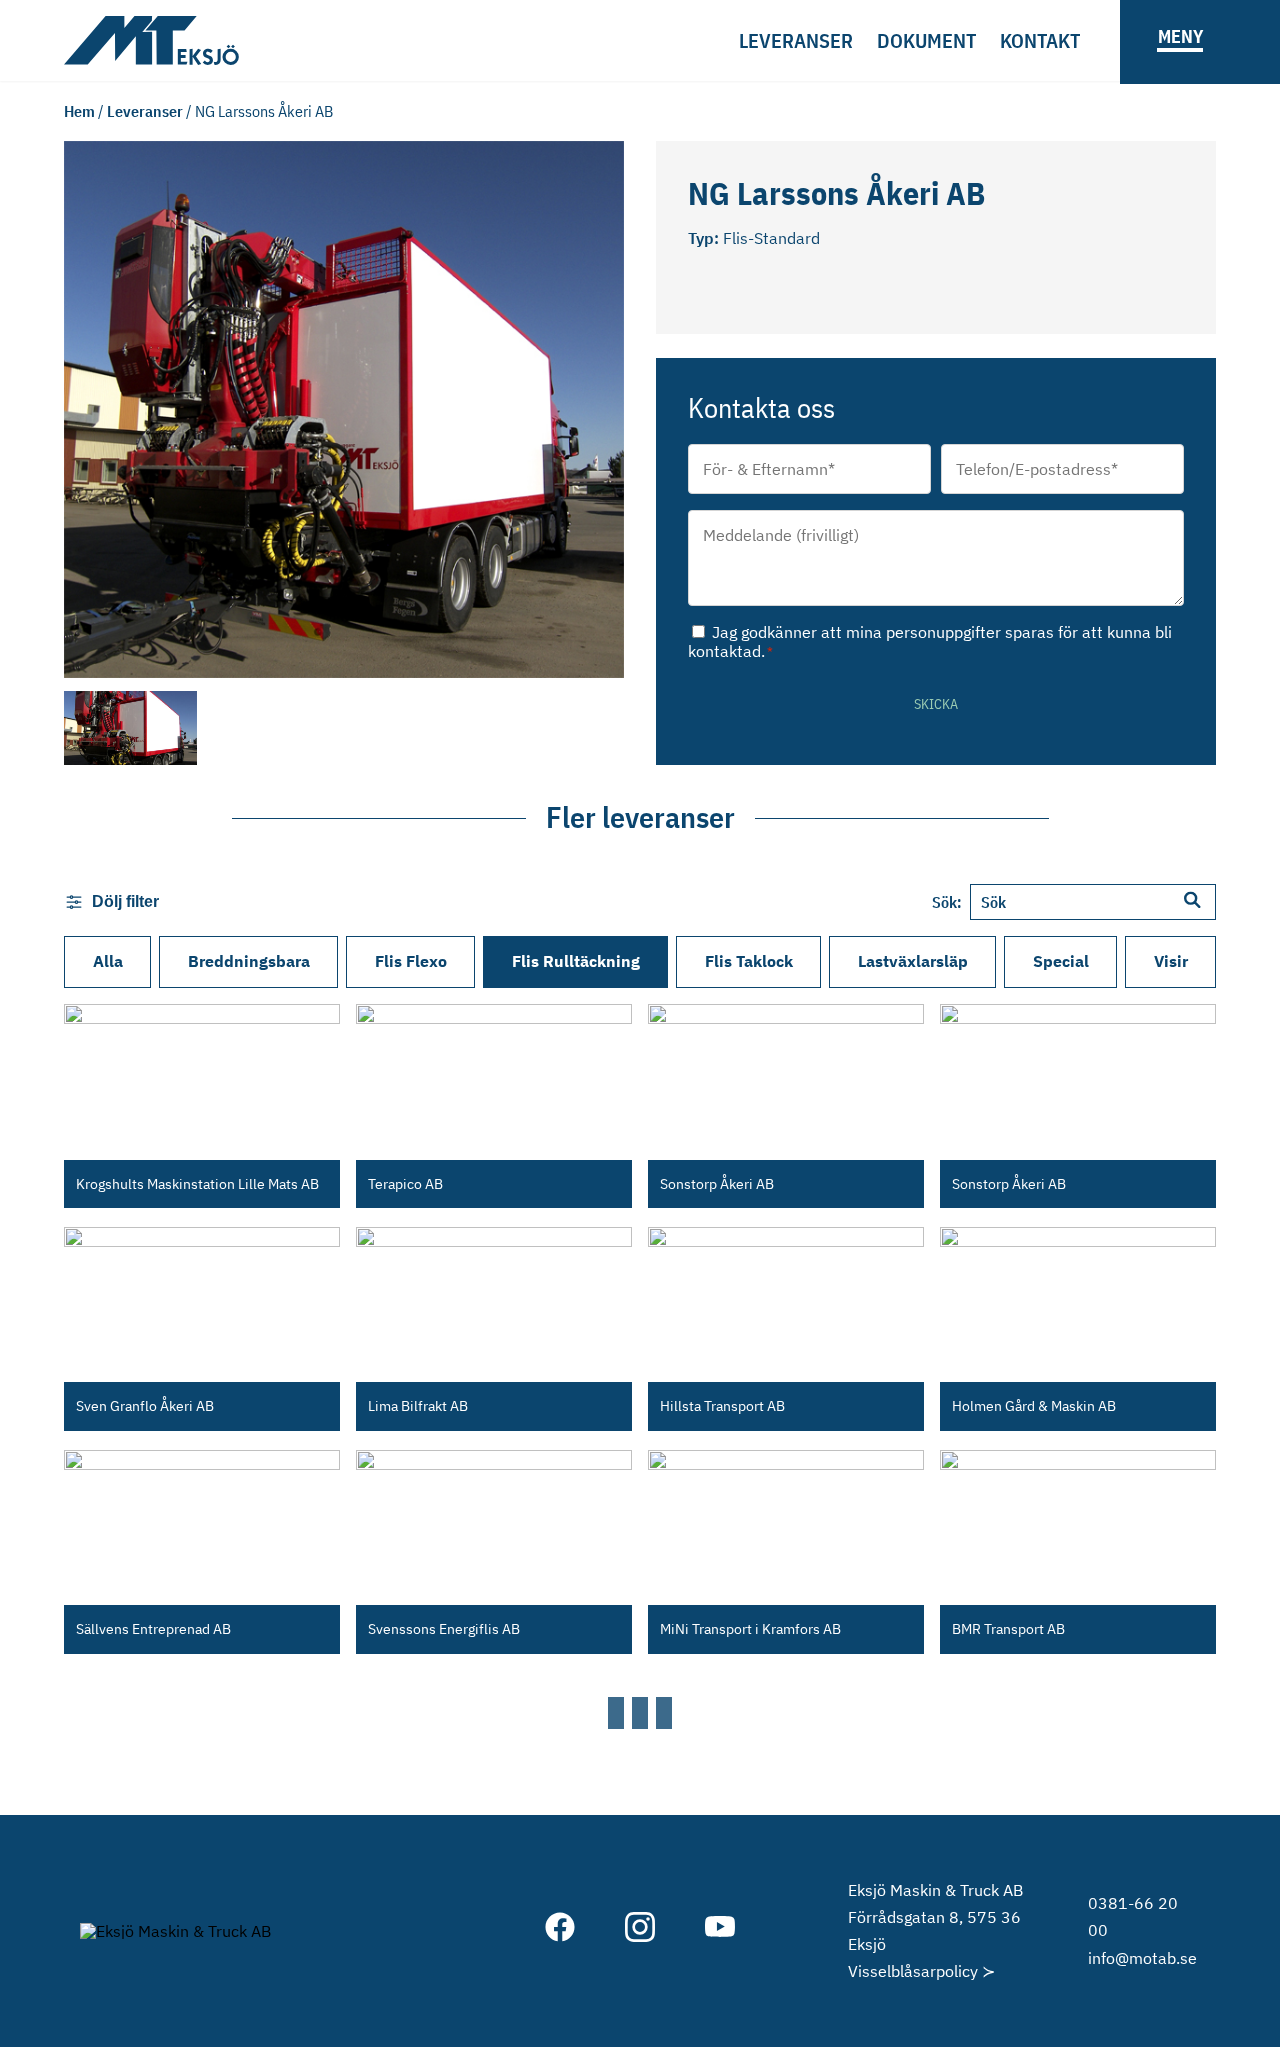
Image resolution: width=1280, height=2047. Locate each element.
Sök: (947, 902)
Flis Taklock (749, 961)
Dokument (926, 40)
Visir (1171, 961)
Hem (79, 111)
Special (1061, 961)
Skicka (936, 704)
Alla (108, 961)
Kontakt (1040, 40)
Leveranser (796, 40)
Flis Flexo (411, 961)
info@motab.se (1142, 1958)
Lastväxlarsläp (913, 961)
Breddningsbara (249, 961)
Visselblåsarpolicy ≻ (921, 1971)
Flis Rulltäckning (576, 961)
